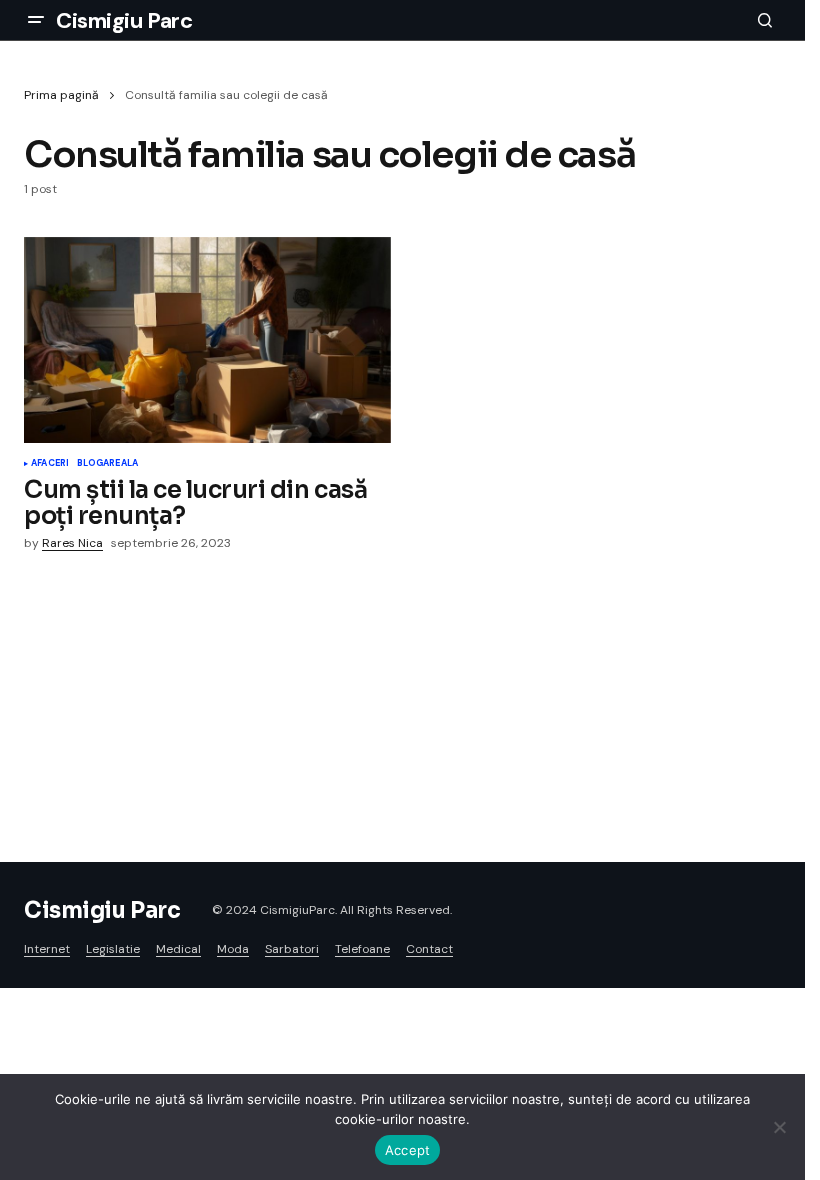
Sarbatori (292, 949)
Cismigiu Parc (124, 20)
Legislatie (113, 949)
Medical (178, 949)
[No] (780, 1127)
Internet (47, 949)
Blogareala (107, 464)
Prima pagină (61, 95)
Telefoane (362, 949)
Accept (408, 1150)
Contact (429, 949)
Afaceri (50, 464)
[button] (36, 20)
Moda (233, 949)
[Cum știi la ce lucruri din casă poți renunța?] (207, 340)
